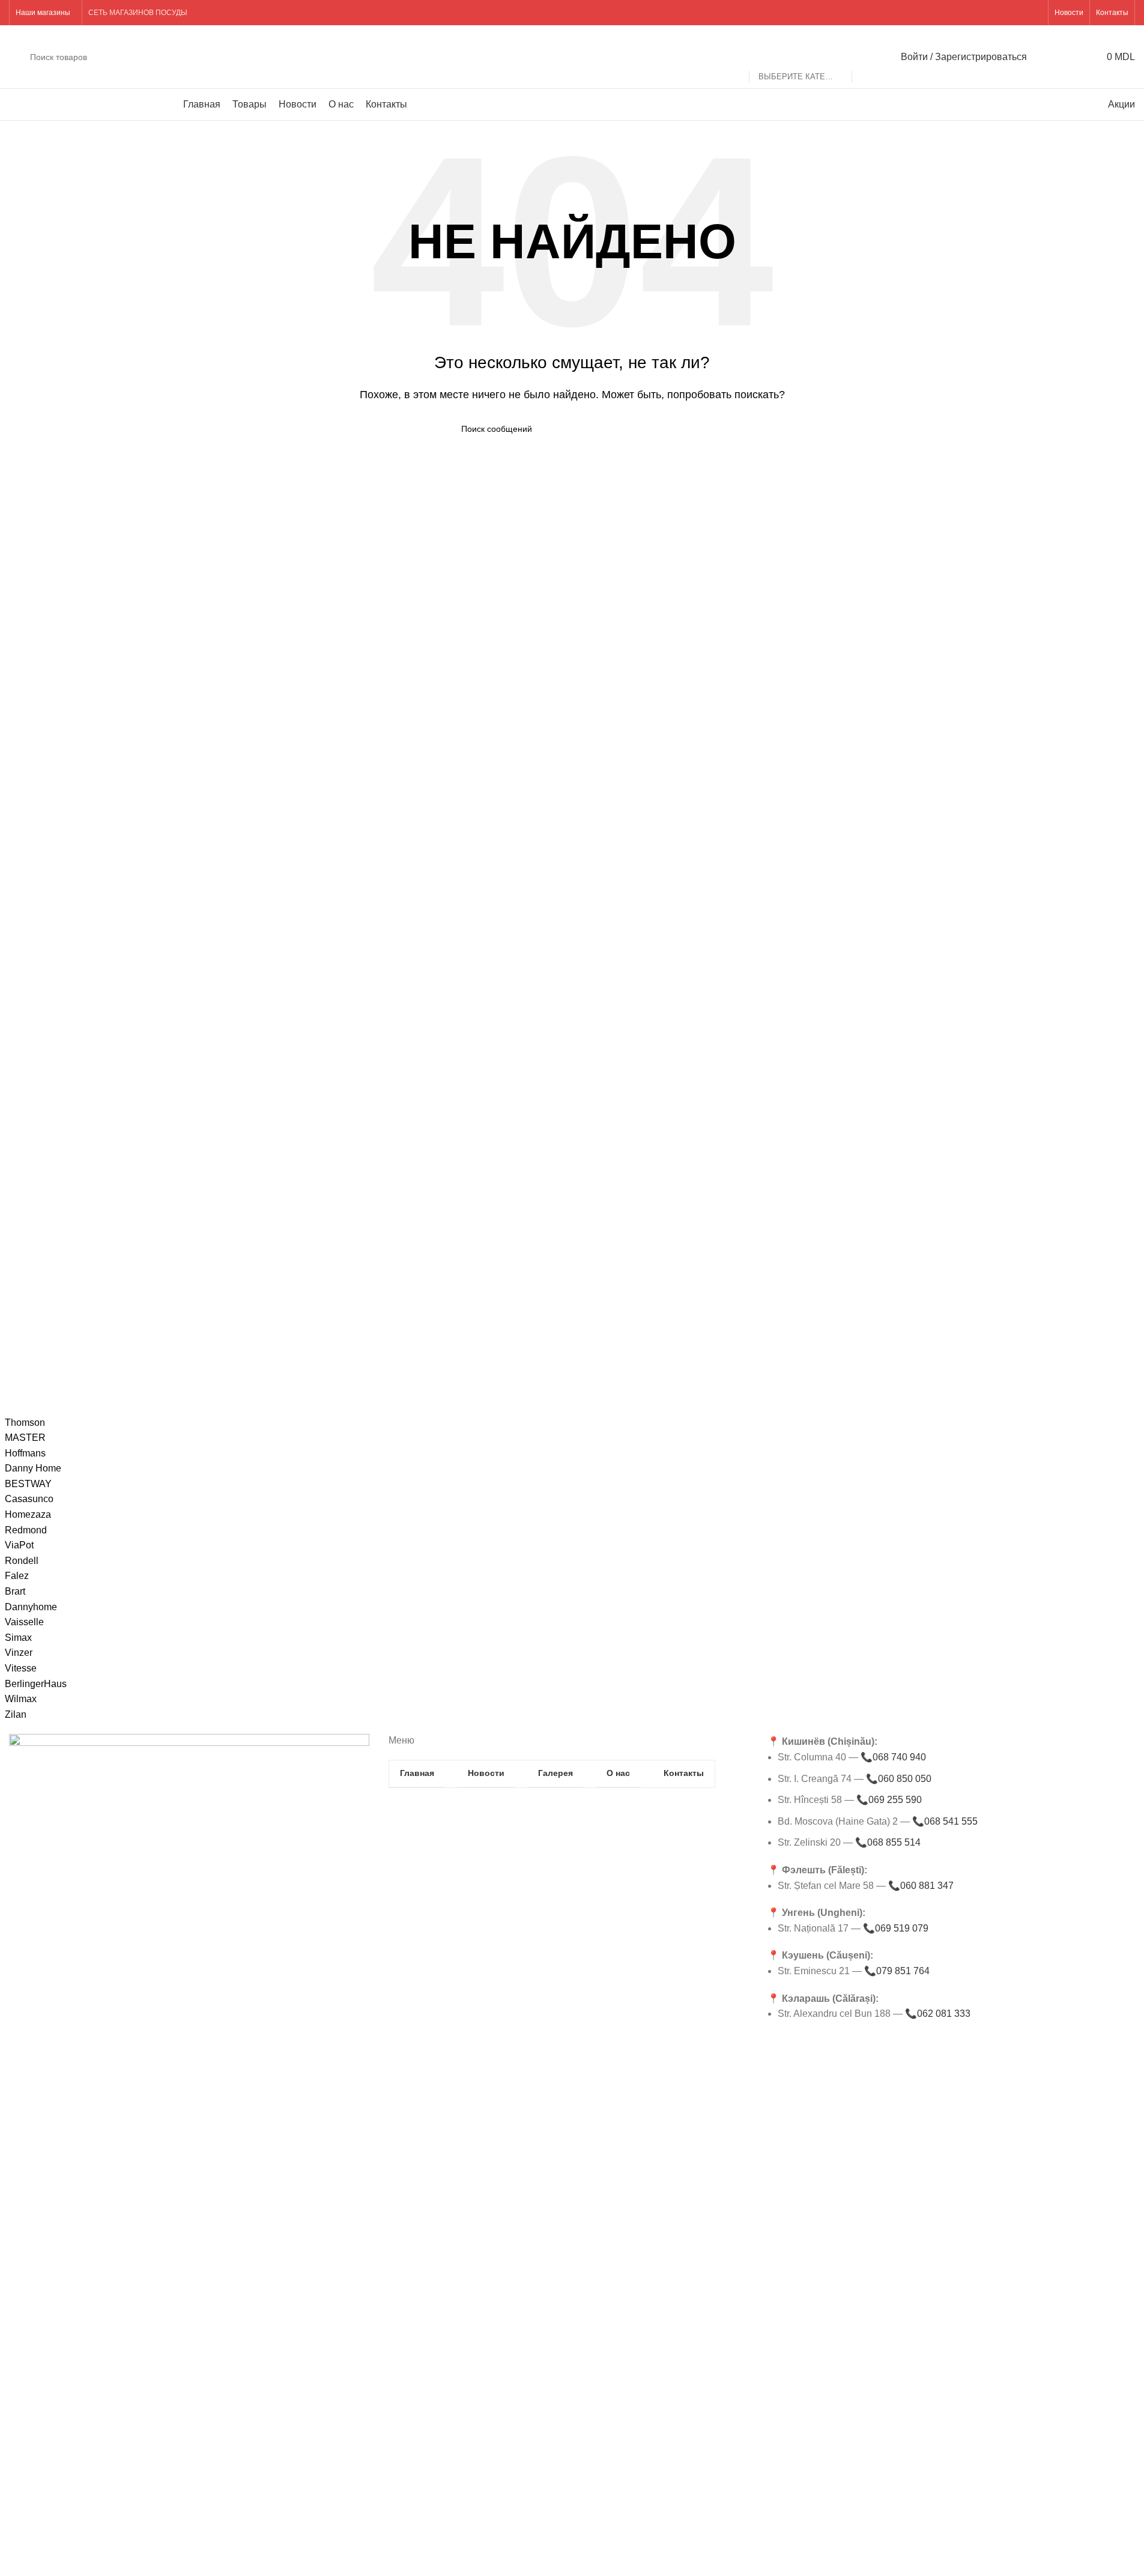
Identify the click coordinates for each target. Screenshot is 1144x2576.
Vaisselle (24, 1622)
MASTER (25, 1438)
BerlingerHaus (36, 1684)
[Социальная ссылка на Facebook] (1004, 12)
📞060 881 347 (921, 1886)
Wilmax (21, 1699)
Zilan (16, 1714)
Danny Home (33, 1468)
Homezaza (28, 1514)
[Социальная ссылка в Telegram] (1034, 12)
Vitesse (21, 1668)
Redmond (26, 1530)
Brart (15, 1591)
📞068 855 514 (888, 1842)
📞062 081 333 (938, 2014)
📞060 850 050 (899, 1779)
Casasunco (29, 1499)
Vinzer (19, 1653)
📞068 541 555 (945, 1821)
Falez (17, 1576)
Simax (18, 1638)
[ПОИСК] (866, 57)
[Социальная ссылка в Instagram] (1019, 12)
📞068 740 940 (893, 1757)
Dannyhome (31, 1607)
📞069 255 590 (889, 1800)
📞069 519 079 (896, 1928)
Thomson (25, 1423)
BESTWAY (28, 1484)
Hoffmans (25, 1453)
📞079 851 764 (897, 1971)
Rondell (22, 1561)
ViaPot (19, 1545)
